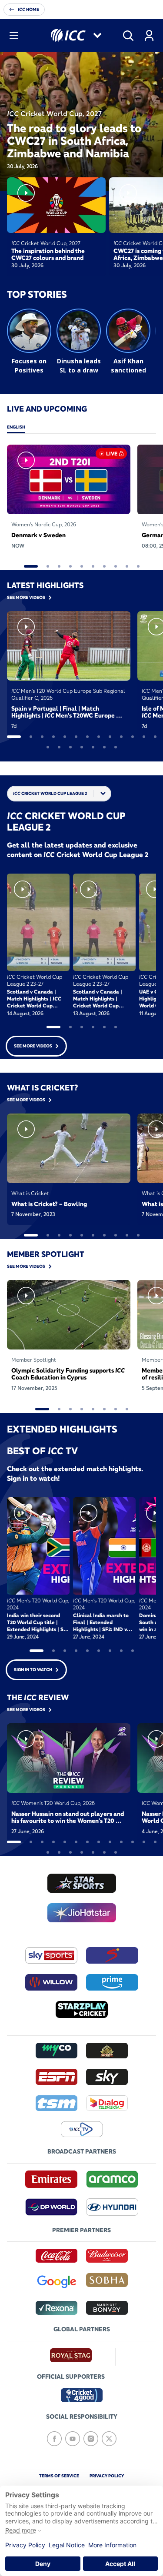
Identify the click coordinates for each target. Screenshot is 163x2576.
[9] (127, 566)
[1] (31, 566)
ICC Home (28, 9)
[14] (48, 747)
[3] (59, 566)
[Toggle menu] (14, 36)
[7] (104, 566)
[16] (70, 747)
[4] (70, 566)
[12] (144, 737)
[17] (82, 747)
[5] (82, 566)
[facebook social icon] (54, 2439)
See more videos (33, 1046)
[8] (116, 566)
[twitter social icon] (109, 2439)
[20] (116, 747)
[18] (93, 747)
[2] (48, 566)
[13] (155, 737)
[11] (133, 737)
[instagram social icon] (91, 2439)
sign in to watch (33, 1670)
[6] (93, 566)
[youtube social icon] (73, 2439)
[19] (104, 747)
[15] (59, 747)
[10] (138, 566)
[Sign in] (149, 36)
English (16, 427)
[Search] (128, 36)
